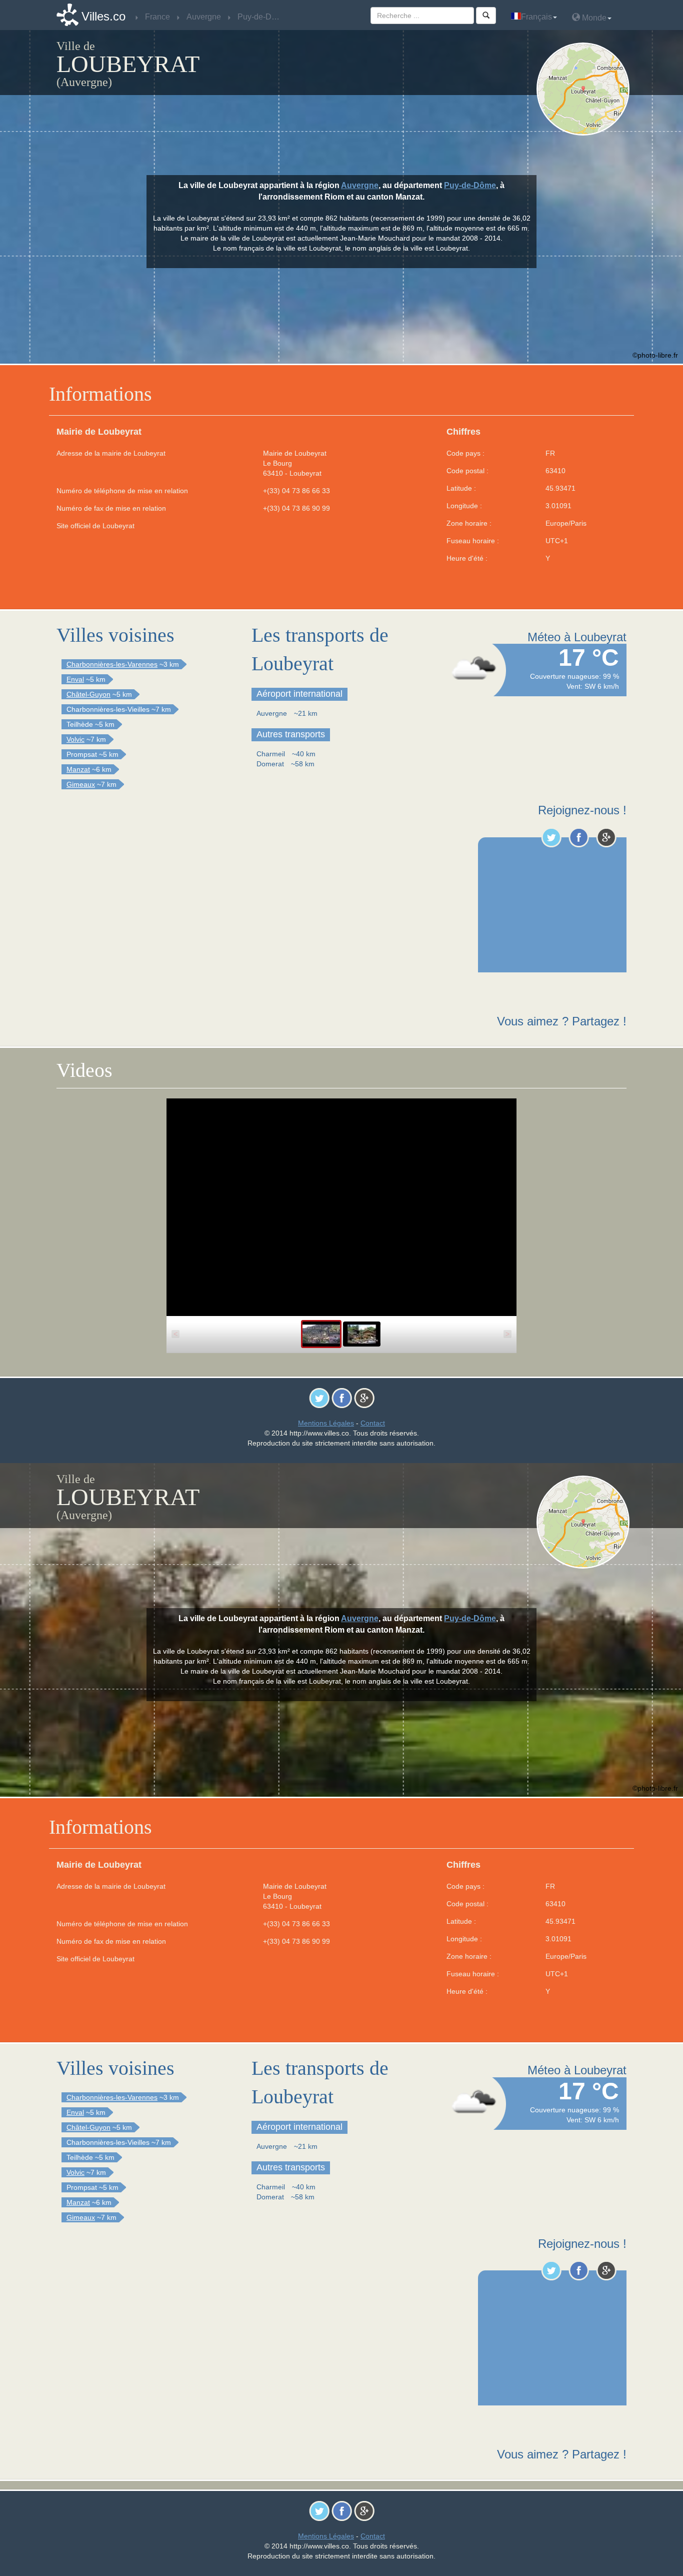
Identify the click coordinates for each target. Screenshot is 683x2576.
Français (536, 17)
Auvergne (360, 185)
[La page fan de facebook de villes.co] (579, 837)
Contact (373, 1423)
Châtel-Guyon (88, 694)
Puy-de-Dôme (470, 185)
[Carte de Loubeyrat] (585, 89)
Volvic (75, 739)
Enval (75, 679)
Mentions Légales (326, 1423)
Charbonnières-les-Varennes (112, 664)
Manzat (78, 769)
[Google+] (606, 837)
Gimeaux (81, 784)
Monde (593, 18)
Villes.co (103, 16)
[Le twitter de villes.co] (551, 837)
